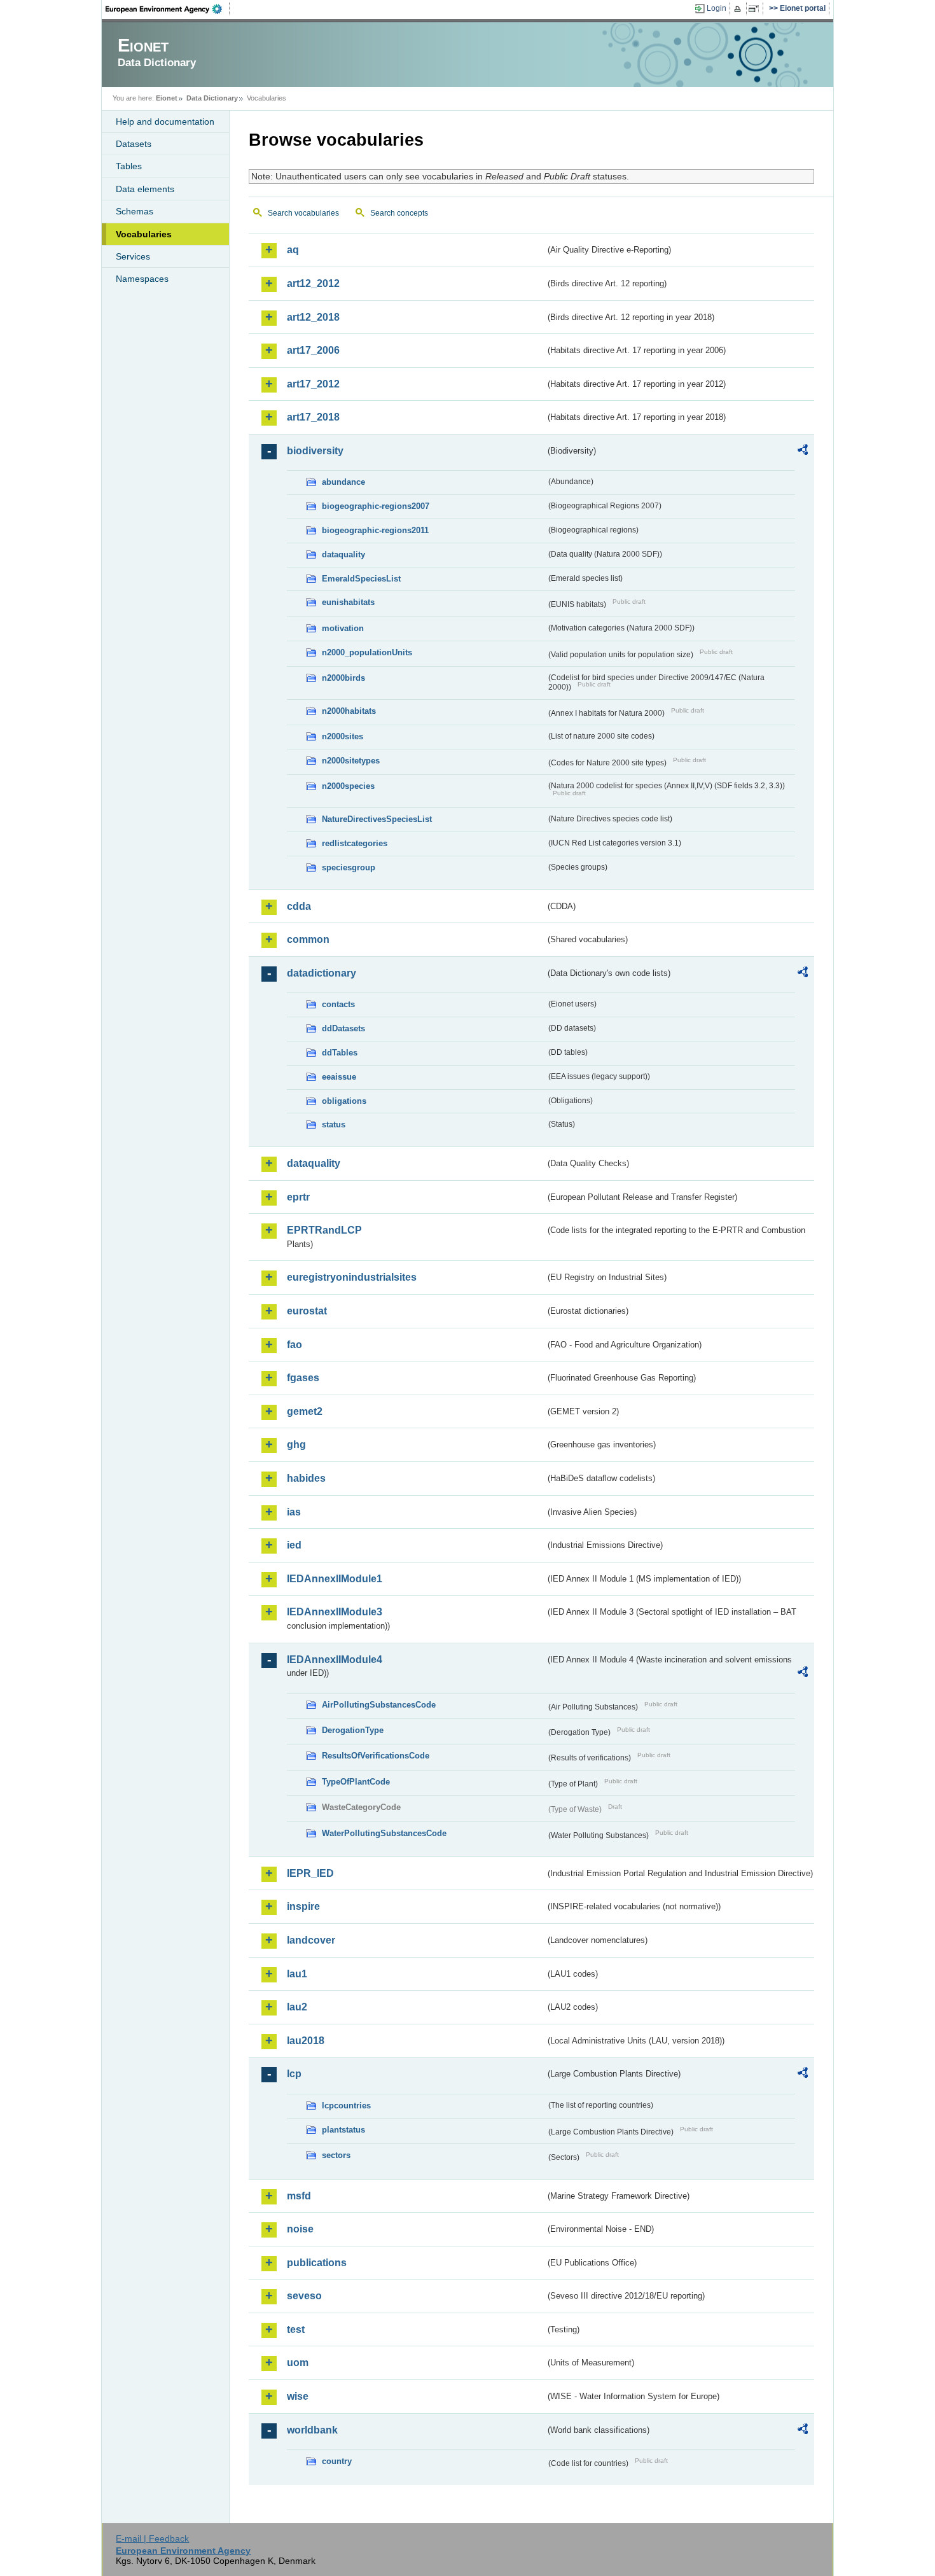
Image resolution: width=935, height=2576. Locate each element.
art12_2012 (313, 283)
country (337, 2461)
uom (298, 2363)
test (296, 2329)
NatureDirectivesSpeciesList (377, 819)
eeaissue (339, 1077)
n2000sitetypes (351, 761)
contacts (338, 1004)
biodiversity (315, 451)
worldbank (312, 2430)
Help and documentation (165, 122)
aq (293, 250)
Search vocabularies (303, 213)
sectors (336, 2155)
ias (294, 1512)
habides (306, 1478)
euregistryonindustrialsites (352, 1277)
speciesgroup (349, 867)
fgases (303, 1378)
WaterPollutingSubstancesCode (384, 1833)
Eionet (167, 98)
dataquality (343, 554)
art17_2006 (313, 350)
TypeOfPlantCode (356, 1782)
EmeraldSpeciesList (361, 579)
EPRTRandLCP (324, 1230)
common (308, 939)
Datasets (134, 144)
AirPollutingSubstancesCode (379, 1705)
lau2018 (306, 2041)
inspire (303, 1906)
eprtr (298, 1197)
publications (317, 2263)
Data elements (145, 189)
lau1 (297, 1974)
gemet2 (305, 1411)
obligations (344, 1101)
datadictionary (322, 973)
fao (294, 1345)
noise (300, 2229)
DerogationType (353, 1730)
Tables (129, 166)
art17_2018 (313, 417)
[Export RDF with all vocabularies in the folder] (803, 452)
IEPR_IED (310, 1873)
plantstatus (343, 2130)
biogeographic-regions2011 (375, 530)
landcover (311, 1940)
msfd (299, 2196)
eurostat (307, 1311)
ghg (296, 1445)
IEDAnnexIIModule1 (335, 1579)
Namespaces (142, 279)
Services (133, 256)
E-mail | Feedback (152, 2538)
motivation (343, 628)
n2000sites (343, 736)
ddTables (340, 1053)
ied (294, 1545)
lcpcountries (346, 2106)
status (334, 1124)
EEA (168, 9)
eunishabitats (348, 602)
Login (717, 8)
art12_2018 (313, 317)
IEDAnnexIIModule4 (335, 1660)
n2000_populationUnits (367, 652)
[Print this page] (739, 9)
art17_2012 (313, 384)
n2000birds (343, 678)
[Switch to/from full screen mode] (756, 9)
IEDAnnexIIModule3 (335, 1612)
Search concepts (399, 213)
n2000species (348, 786)
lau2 (297, 2007)
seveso (304, 2296)
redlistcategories (355, 843)
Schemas (135, 211)
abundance (343, 482)
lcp (294, 2074)
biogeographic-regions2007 (376, 506)
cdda (299, 906)
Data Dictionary (212, 98)
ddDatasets (343, 1028)
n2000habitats (349, 711)
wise (298, 2396)
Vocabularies (144, 234)
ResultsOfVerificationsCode (376, 1756)
